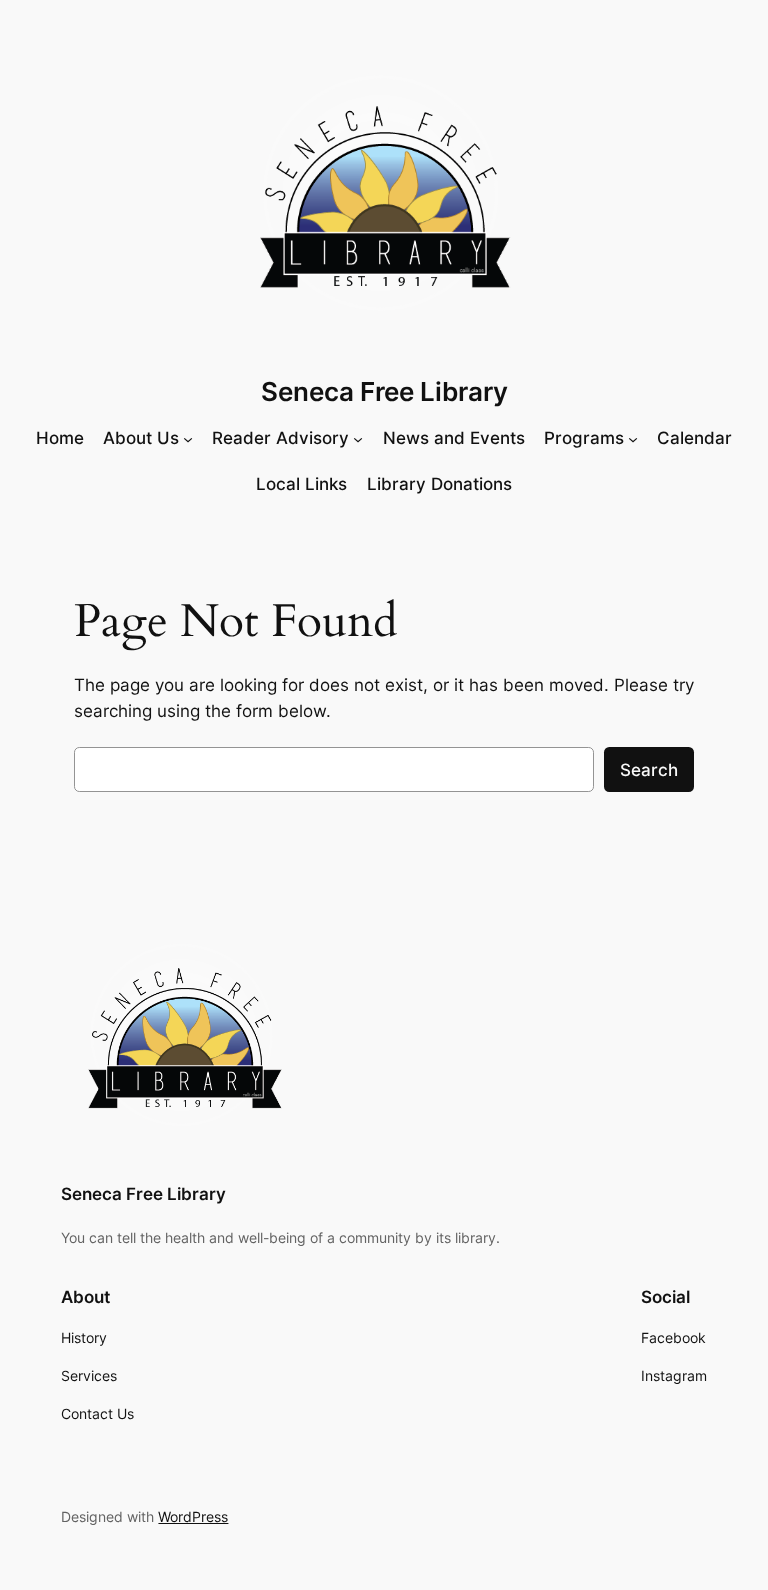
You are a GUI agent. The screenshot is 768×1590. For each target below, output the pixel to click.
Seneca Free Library (384, 391)
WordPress (193, 1516)
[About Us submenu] (188, 438)
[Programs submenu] (633, 438)
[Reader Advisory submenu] (358, 438)
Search (649, 770)
